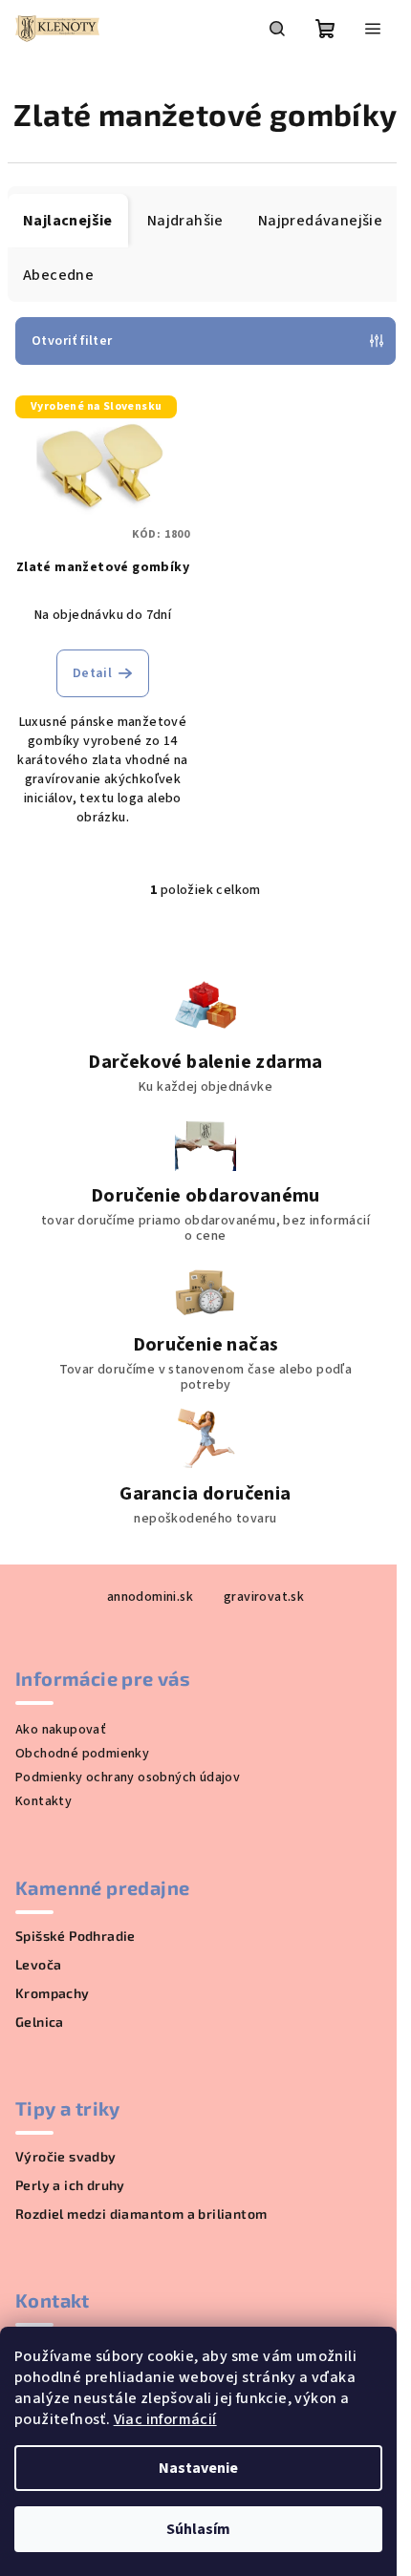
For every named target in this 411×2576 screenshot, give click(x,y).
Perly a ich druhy (70, 2185)
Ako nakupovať (61, 1730)
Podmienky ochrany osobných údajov (128, 1778)
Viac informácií (165, 2419)
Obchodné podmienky (82, 1754)
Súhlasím (198, 2529)
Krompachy (53, 1993)
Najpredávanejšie (320, 221)
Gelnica (40, 2022)
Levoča (38, 1965)
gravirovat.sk (264, 1597)
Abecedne (58, 275)
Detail (92, 673)
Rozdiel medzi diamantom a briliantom (141, 2214)
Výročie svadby (66, 2157)
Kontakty (43, 1801)
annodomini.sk (150, 1597)
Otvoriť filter (72, 341)
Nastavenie (198, 2468)
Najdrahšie (185, 221)
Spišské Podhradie (76, 1936)
